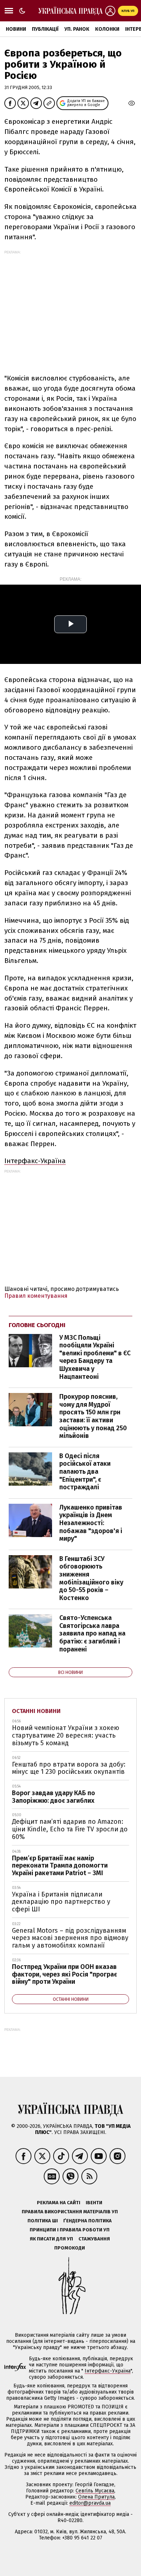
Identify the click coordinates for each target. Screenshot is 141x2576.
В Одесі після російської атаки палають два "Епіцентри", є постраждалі (85, 1472)
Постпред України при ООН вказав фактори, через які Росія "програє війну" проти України (65, 1974)
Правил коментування (36, 1296)
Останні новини (36, 1711)
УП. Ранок (77, 29)
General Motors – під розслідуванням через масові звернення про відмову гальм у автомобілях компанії (70, 1938)
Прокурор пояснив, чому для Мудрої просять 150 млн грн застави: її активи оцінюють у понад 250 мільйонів (93, 1416)
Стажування (94, 2239)
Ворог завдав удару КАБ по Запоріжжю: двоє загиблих (54, 1797)
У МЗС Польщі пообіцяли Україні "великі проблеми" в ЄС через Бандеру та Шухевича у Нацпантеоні (95, 1357)
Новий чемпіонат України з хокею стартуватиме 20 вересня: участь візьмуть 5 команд (66, 1735)
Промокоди (70, 2248)
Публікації (45, 29)
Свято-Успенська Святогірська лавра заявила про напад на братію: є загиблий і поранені (92, 1633)
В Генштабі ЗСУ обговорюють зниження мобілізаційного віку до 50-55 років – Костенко (91, 1578)
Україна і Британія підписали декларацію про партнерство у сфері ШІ (61, 1902)
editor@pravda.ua (90, 2503)
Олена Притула (96, 2497)
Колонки (107, 29)
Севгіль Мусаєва (95, 2491)
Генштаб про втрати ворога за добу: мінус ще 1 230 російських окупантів (69, 1768)
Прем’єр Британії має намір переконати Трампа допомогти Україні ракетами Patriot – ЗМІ (60, 1866)
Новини (16, 29)
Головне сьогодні (37, 1325)
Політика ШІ (43, 2221)
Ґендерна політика (87, 2221)
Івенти (94, 2203)
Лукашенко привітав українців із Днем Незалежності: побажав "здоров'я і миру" (91, 1523)
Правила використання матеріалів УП (70, 2212)
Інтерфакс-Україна (35, 1161)
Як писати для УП (51, 2239)
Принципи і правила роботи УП (70, 2230)
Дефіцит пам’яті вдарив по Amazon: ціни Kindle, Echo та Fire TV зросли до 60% (70, 1829)
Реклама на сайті (59, 2203)
